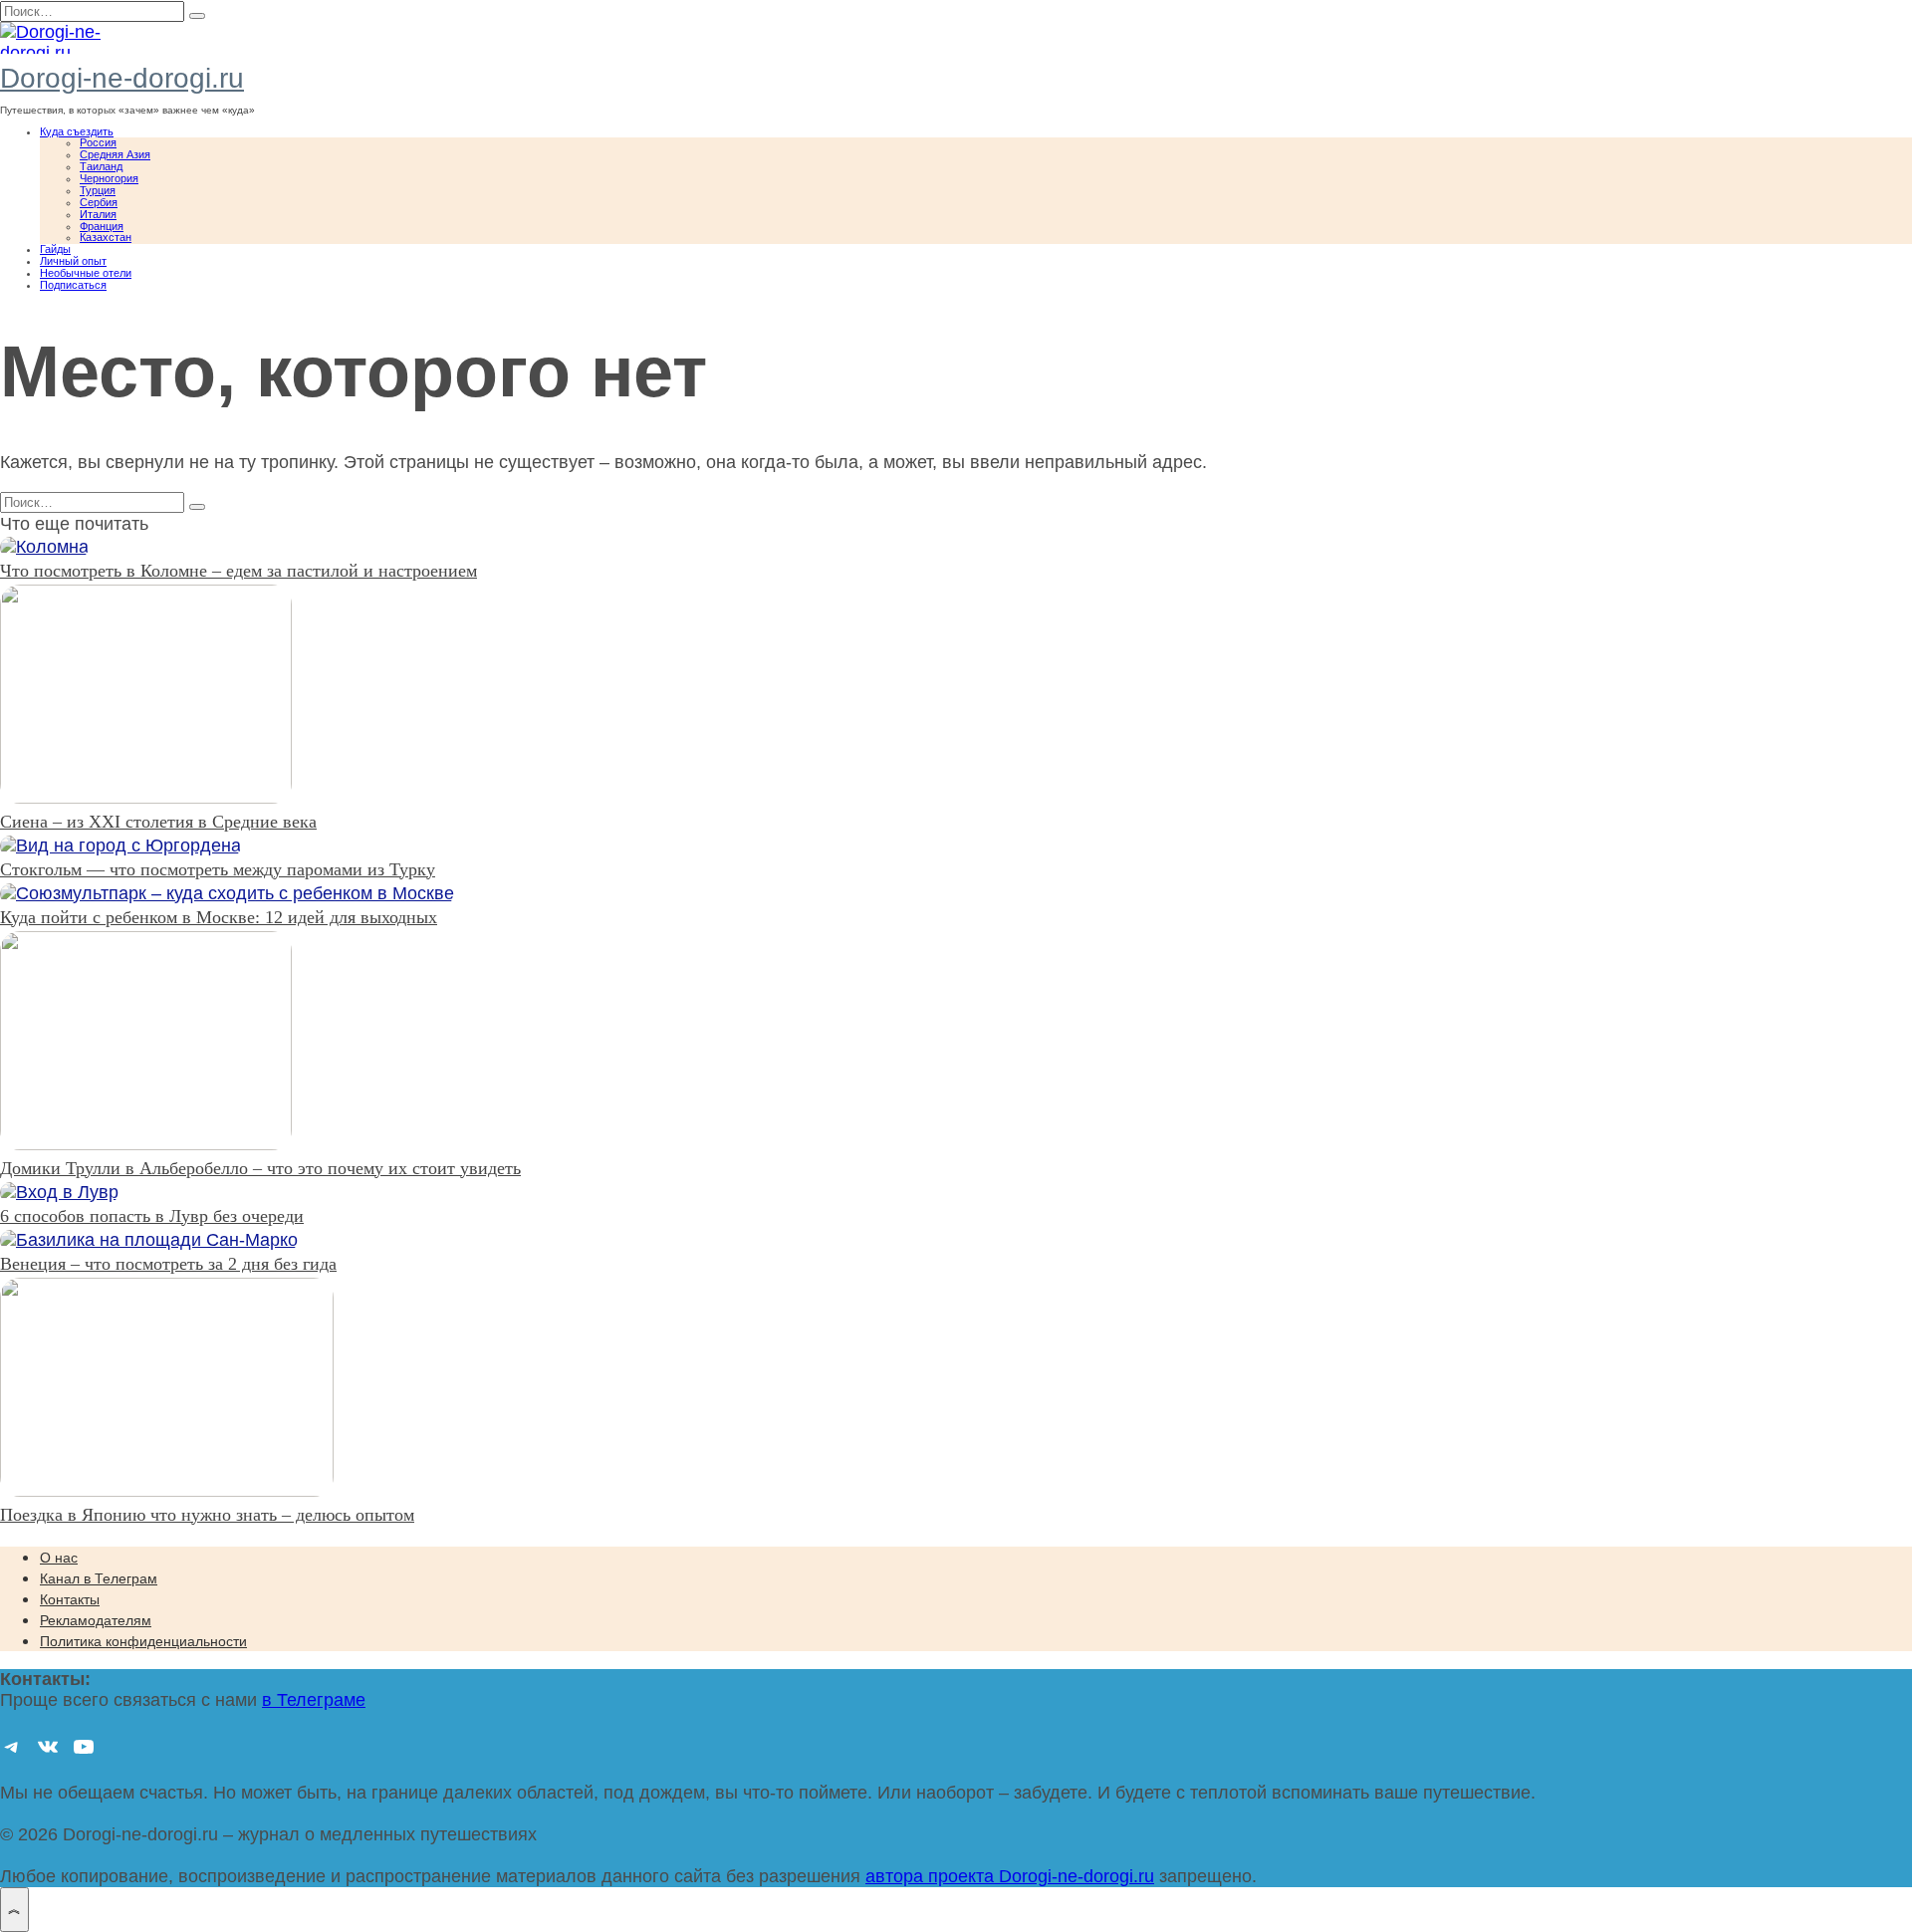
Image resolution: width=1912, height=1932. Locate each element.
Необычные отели (86, 273)
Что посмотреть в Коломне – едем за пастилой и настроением (239, 571)
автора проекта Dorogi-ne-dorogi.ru (1010, 1876)
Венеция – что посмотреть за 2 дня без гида (168, 1264)
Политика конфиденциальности (143, 1641)
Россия (98, 142)
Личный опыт (73, 261)
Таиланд (101, 166)
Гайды (55, 249)
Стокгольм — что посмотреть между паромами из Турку (218, 869)
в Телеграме (314, 1700)
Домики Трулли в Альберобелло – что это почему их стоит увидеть (260, 1168)
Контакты (70, 1599)
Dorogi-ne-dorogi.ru (122, 78)
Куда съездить (77, 131)
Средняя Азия (115, 154)
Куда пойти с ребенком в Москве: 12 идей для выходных (219, 917)
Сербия (99, 202)
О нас (59, 1558)
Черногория (109, 178)
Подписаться (73, 285)
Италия (98, 214)
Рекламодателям (96, 1620)
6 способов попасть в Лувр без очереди (152, 1216)
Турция (98, 190)
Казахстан (106, 237)
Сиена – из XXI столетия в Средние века (158, 822)
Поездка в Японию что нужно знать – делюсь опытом (207, 1515)
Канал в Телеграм (99, 1578)
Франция (102, 226)
